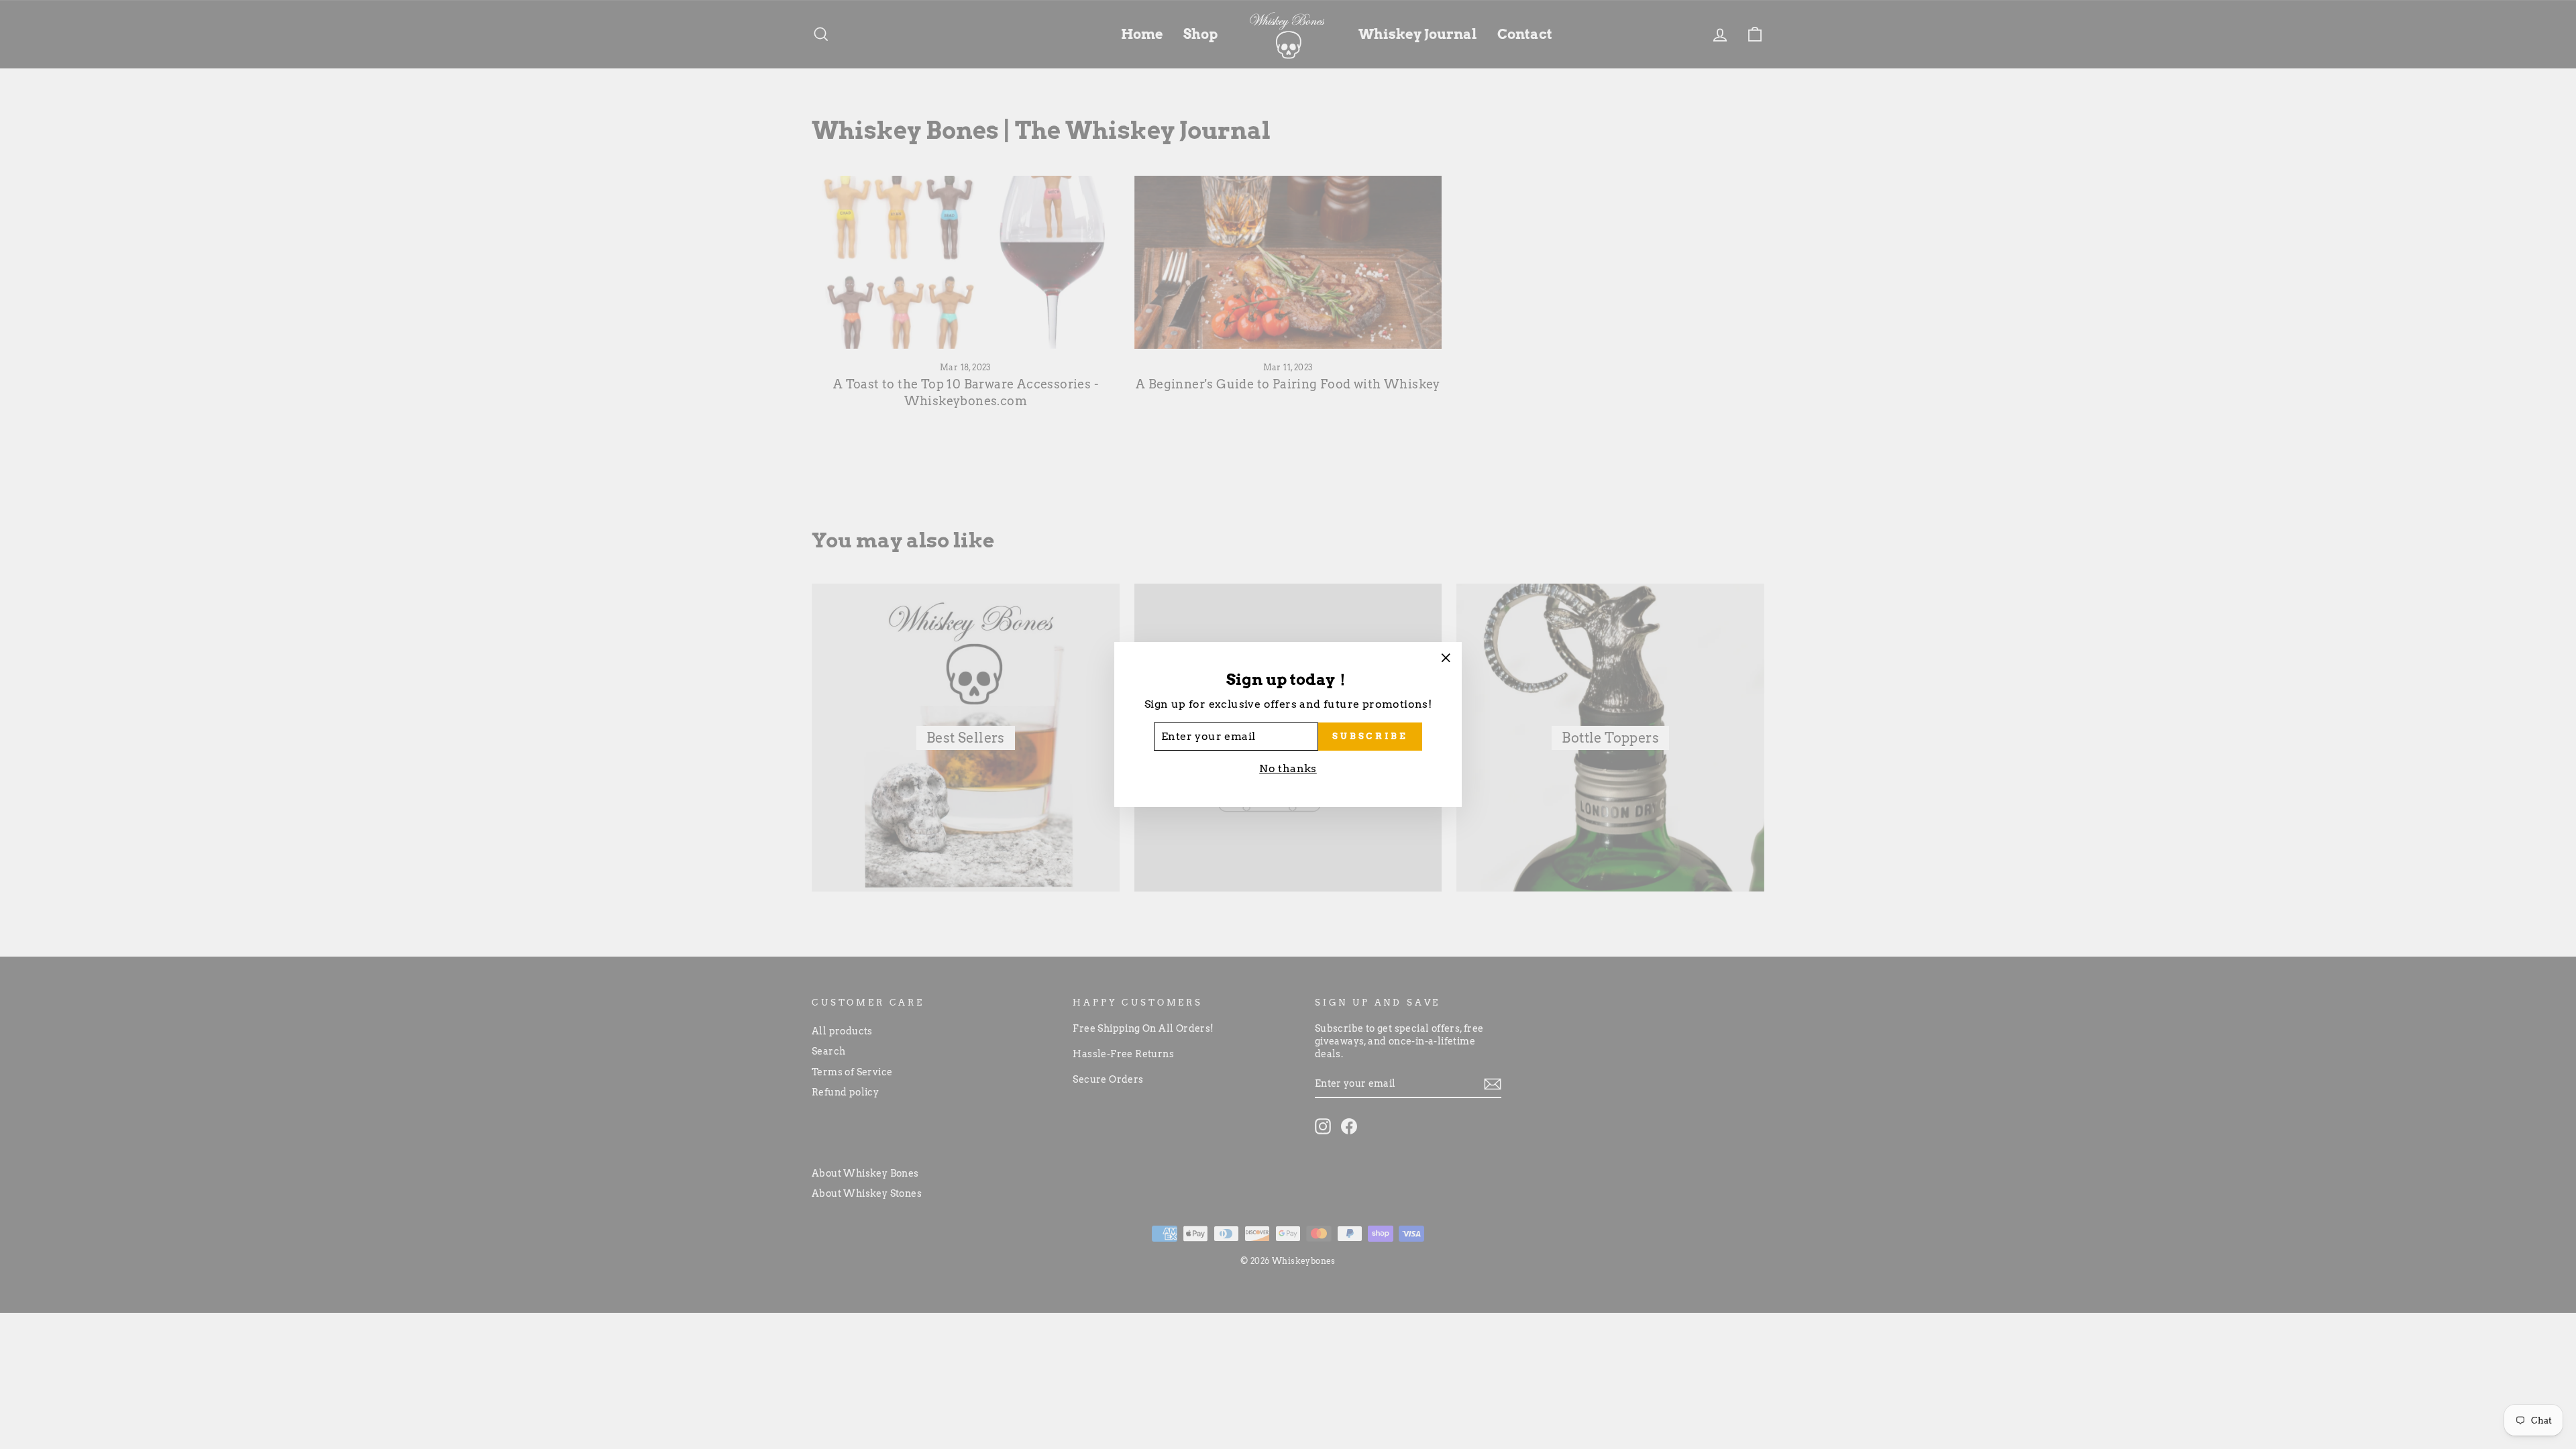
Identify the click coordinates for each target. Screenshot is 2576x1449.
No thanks (1288, 768)
